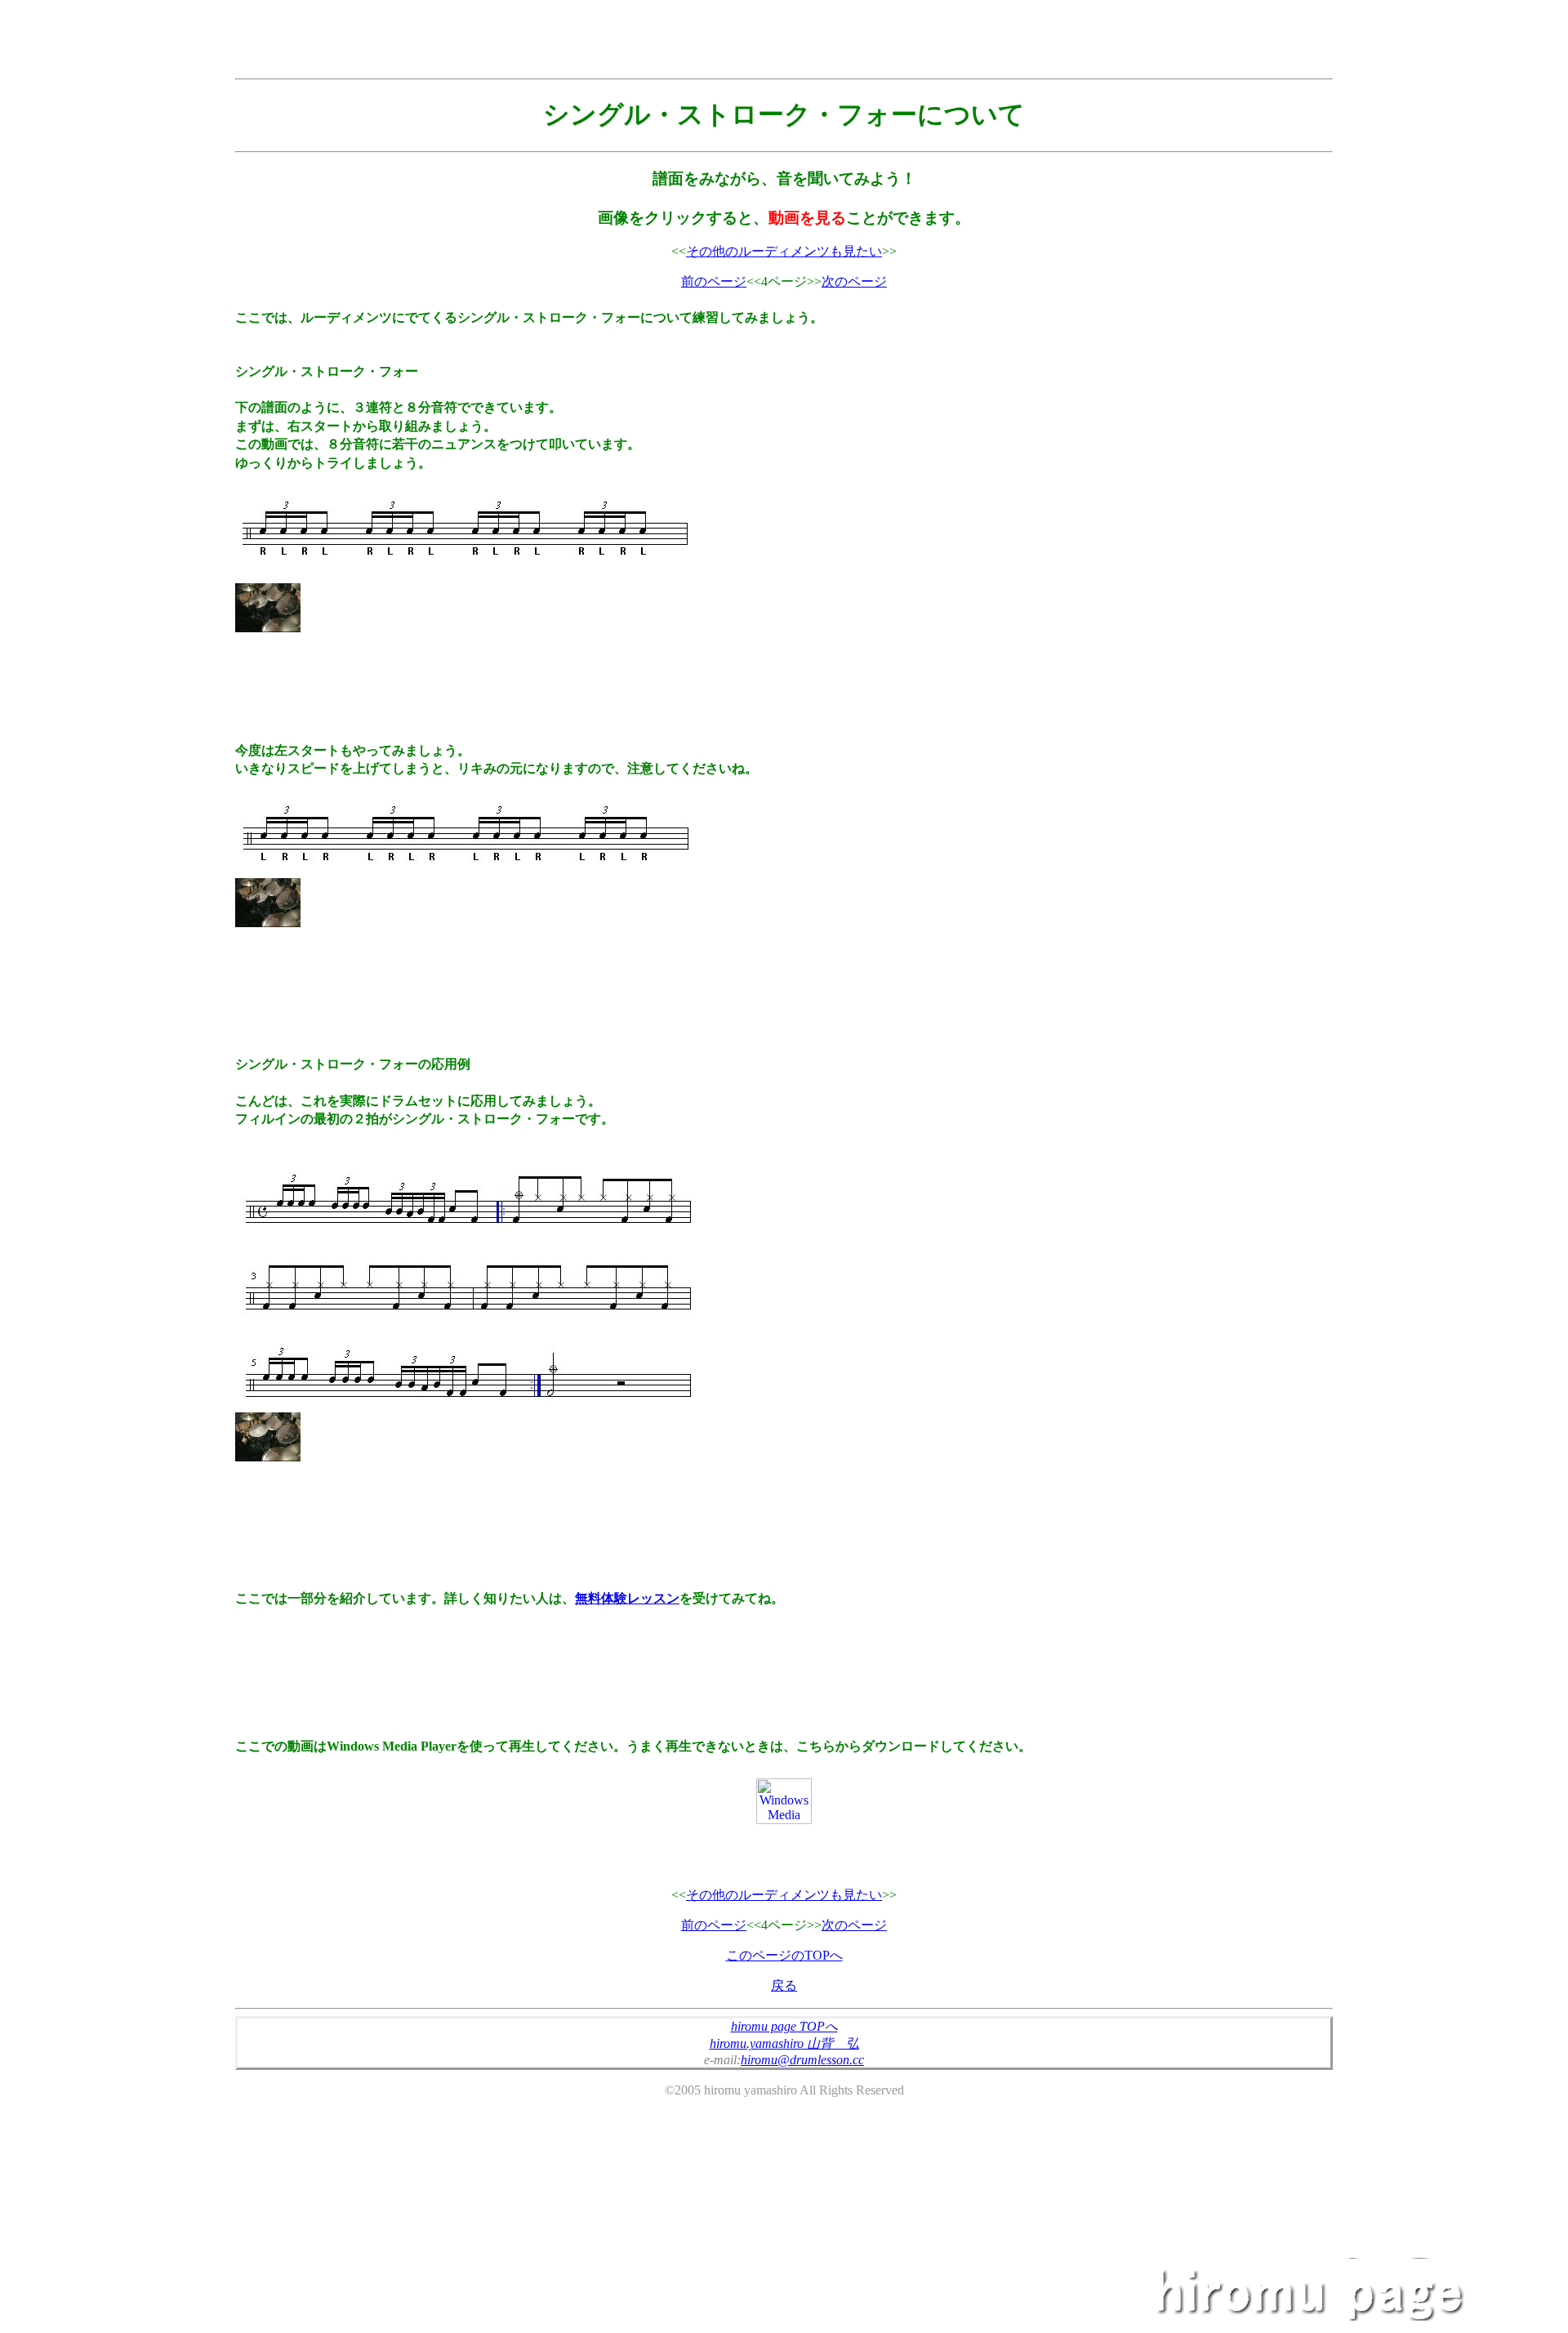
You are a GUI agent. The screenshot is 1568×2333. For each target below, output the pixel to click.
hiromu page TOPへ (784, 2026)
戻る (784, 1985)
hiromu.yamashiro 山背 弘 (784, 2043)
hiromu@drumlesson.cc (802, 2060)
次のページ (854, 281)
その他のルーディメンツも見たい (784, 251)
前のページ (714, 281)
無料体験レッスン (627, 1598)
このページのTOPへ (784, 1955)
